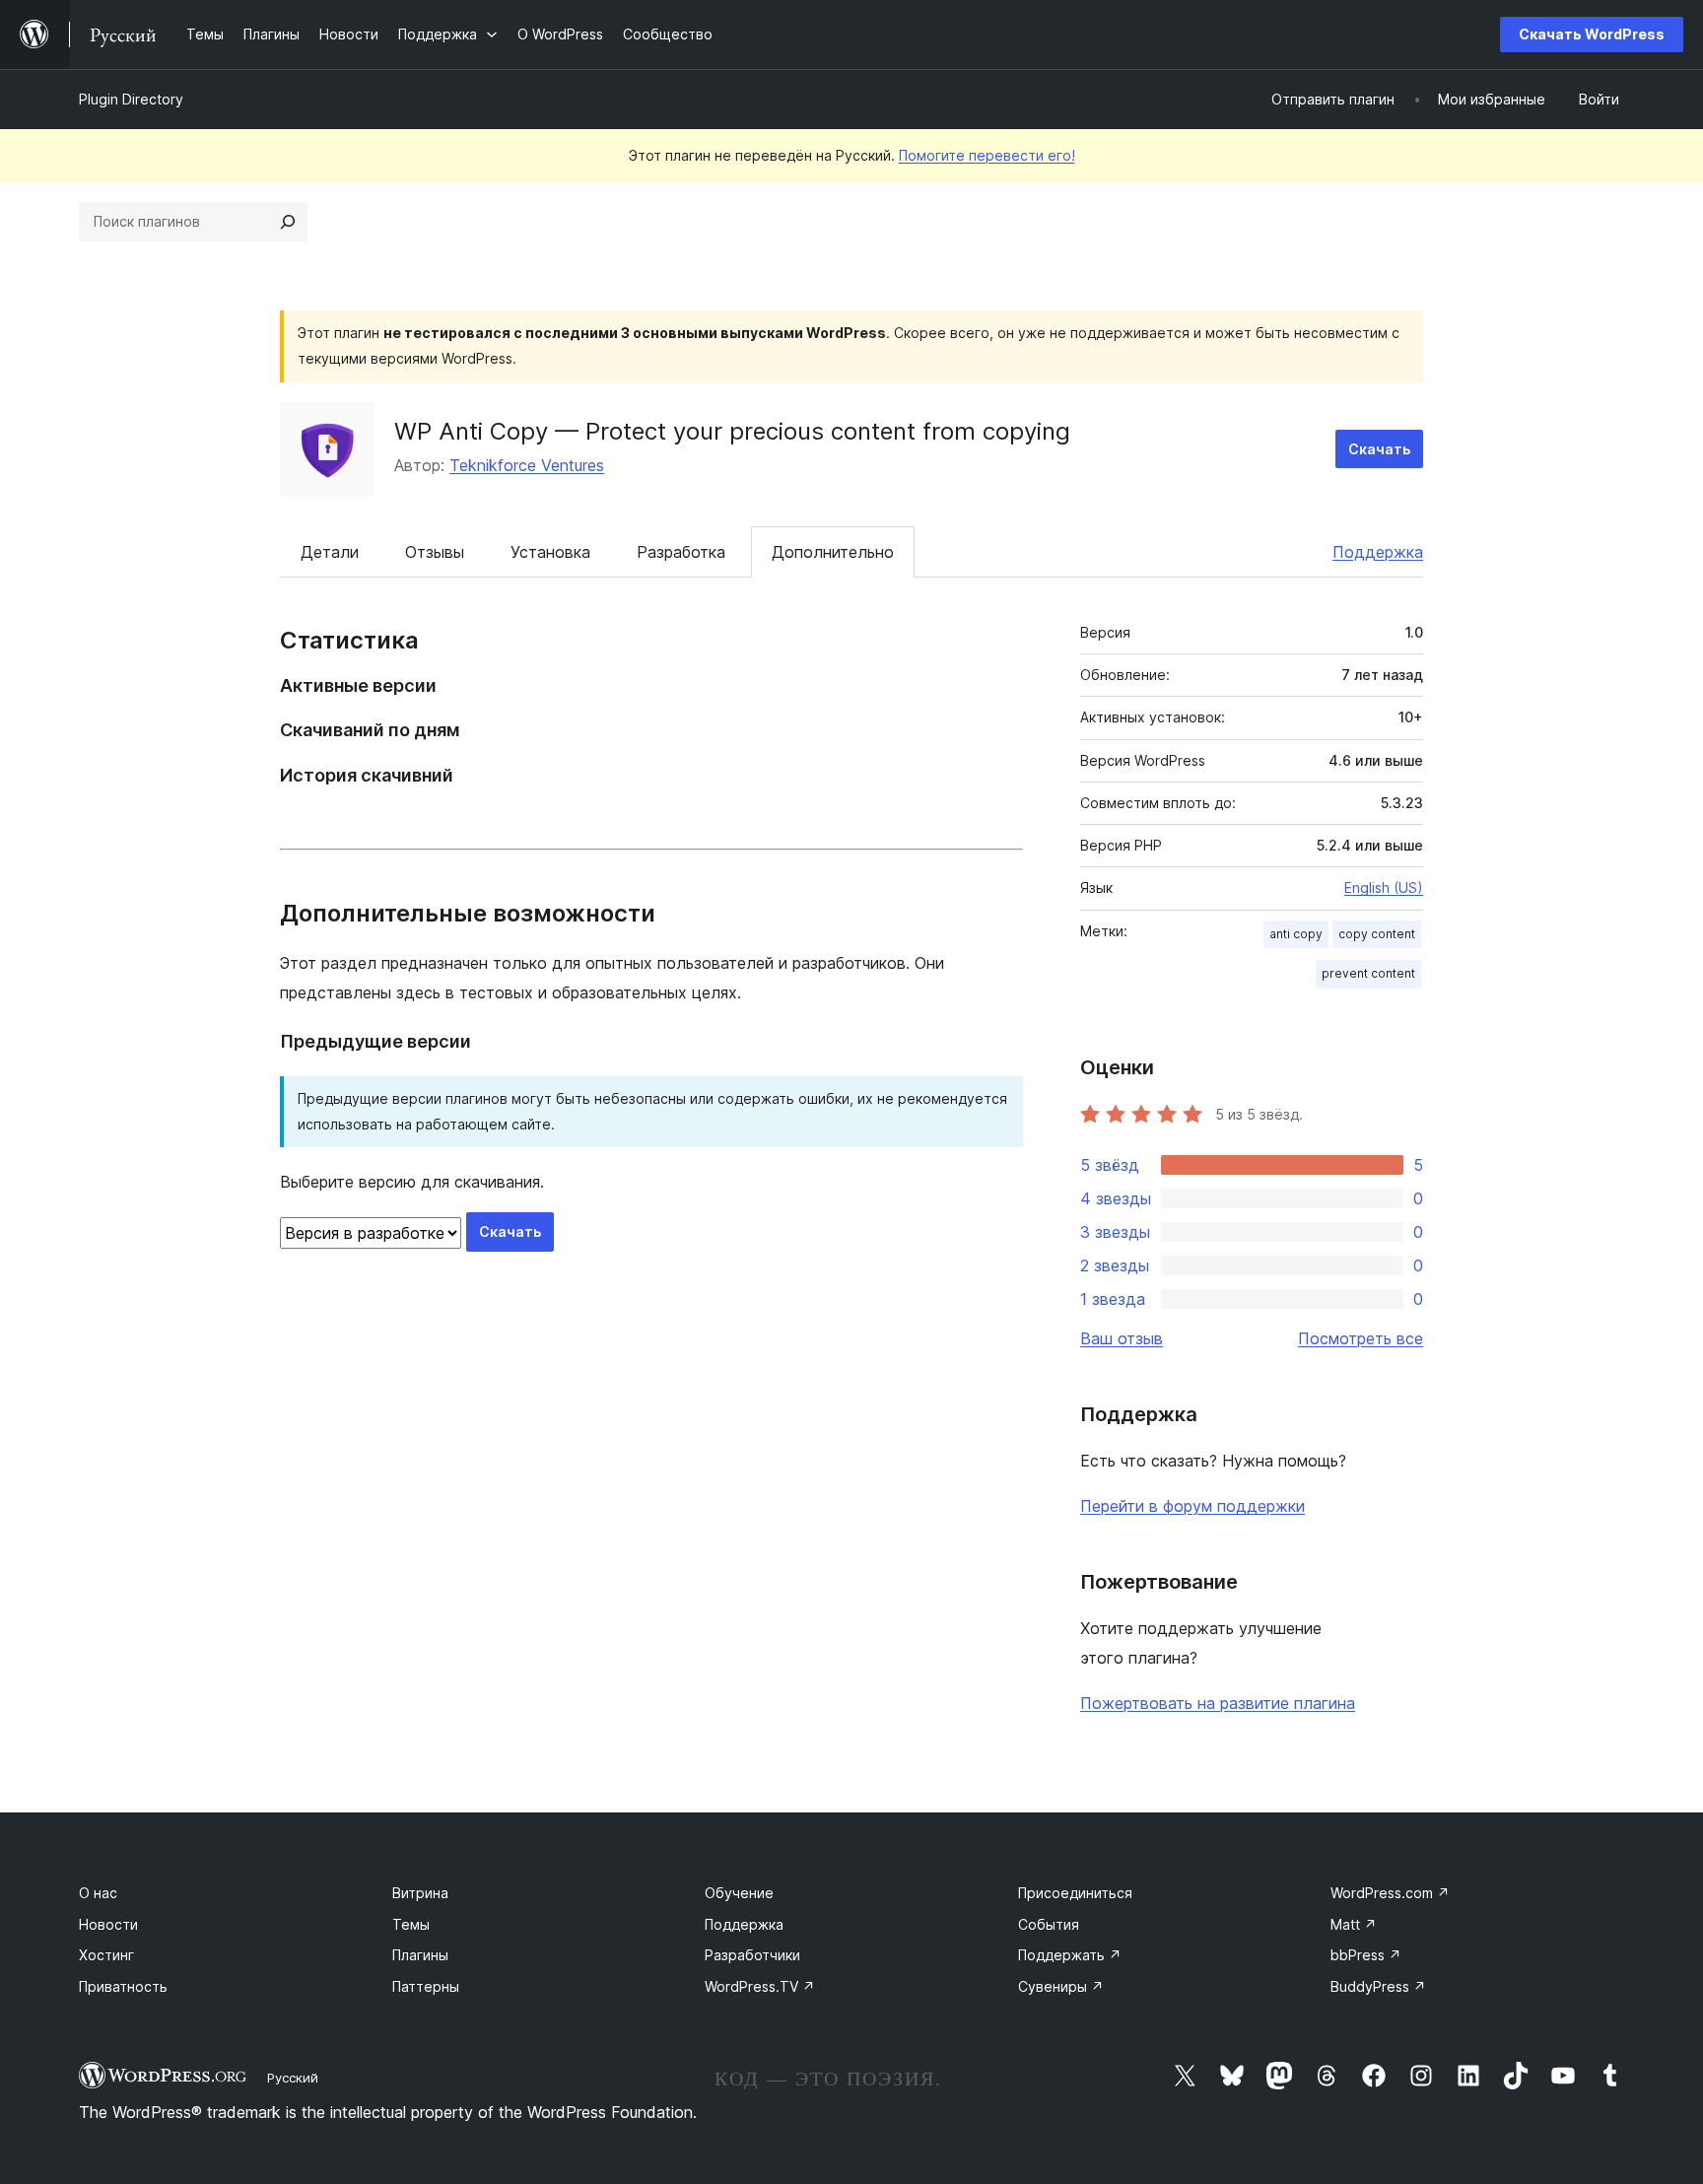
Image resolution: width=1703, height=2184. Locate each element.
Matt (1354, 1924)
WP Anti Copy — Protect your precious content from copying (732, 431)
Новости (108, 1924)
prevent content (1368, 973)
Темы (411, 1924)
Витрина (420, 1893)
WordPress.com (1390, 1893)
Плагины (420, 1955)
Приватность (123, 1986)
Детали (330, 552)
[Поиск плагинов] (288, 222)
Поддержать (1070, 1955)
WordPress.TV (760, 1986)
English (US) (1384, 887)
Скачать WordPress (1592, 34)
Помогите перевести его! (987, 155)
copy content (1377, 934)
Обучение (739, 1893)
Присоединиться (1075, 1893)
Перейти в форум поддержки (1192, 1506)
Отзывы (435, 552)
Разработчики (752, 1955)
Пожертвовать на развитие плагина (1218, 1703)
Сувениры (1061, 1986)
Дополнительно (833, 552)
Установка (550, 552)
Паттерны (426, 1986)
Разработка (681, 552)
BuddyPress (1378, 1986)
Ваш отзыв (1122, 1338)
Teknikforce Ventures (527, 465)
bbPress (1366, 1955)
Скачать (1379, 449)
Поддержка (1378, 552)
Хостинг (106, 1955)
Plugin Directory (131, 99)
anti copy (1296, 934)
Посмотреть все (1361, 1338)
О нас (98, 1893)
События (1049, 1924)
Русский (293, 2078)
